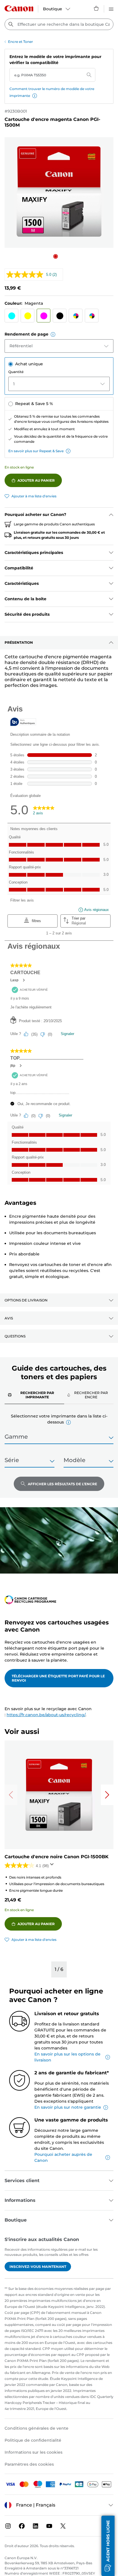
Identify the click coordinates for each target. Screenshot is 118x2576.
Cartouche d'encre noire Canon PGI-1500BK (57, 1857)
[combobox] (59, 24)
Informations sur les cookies (34, 2452)
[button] (35, 96)
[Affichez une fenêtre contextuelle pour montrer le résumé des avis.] (53, 1866)
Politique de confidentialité (33, 2440)
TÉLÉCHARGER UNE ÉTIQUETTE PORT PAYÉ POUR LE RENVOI (58, 1678)
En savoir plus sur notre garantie (68, 2107)
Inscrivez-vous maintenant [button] (38, 2267)
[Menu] (111, 8)
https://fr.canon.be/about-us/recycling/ (46, 1715)
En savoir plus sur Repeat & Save (36, 451)
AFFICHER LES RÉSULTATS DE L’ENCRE (62, 1484)
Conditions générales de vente (37, 2428)
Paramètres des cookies (29, 2464)
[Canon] (19, 8)
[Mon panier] (97, 8)
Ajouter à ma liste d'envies (34, 496)
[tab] (34, 1395)
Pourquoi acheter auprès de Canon (63, 2157)
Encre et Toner (20, 42)
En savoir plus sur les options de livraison (67, 2057)
